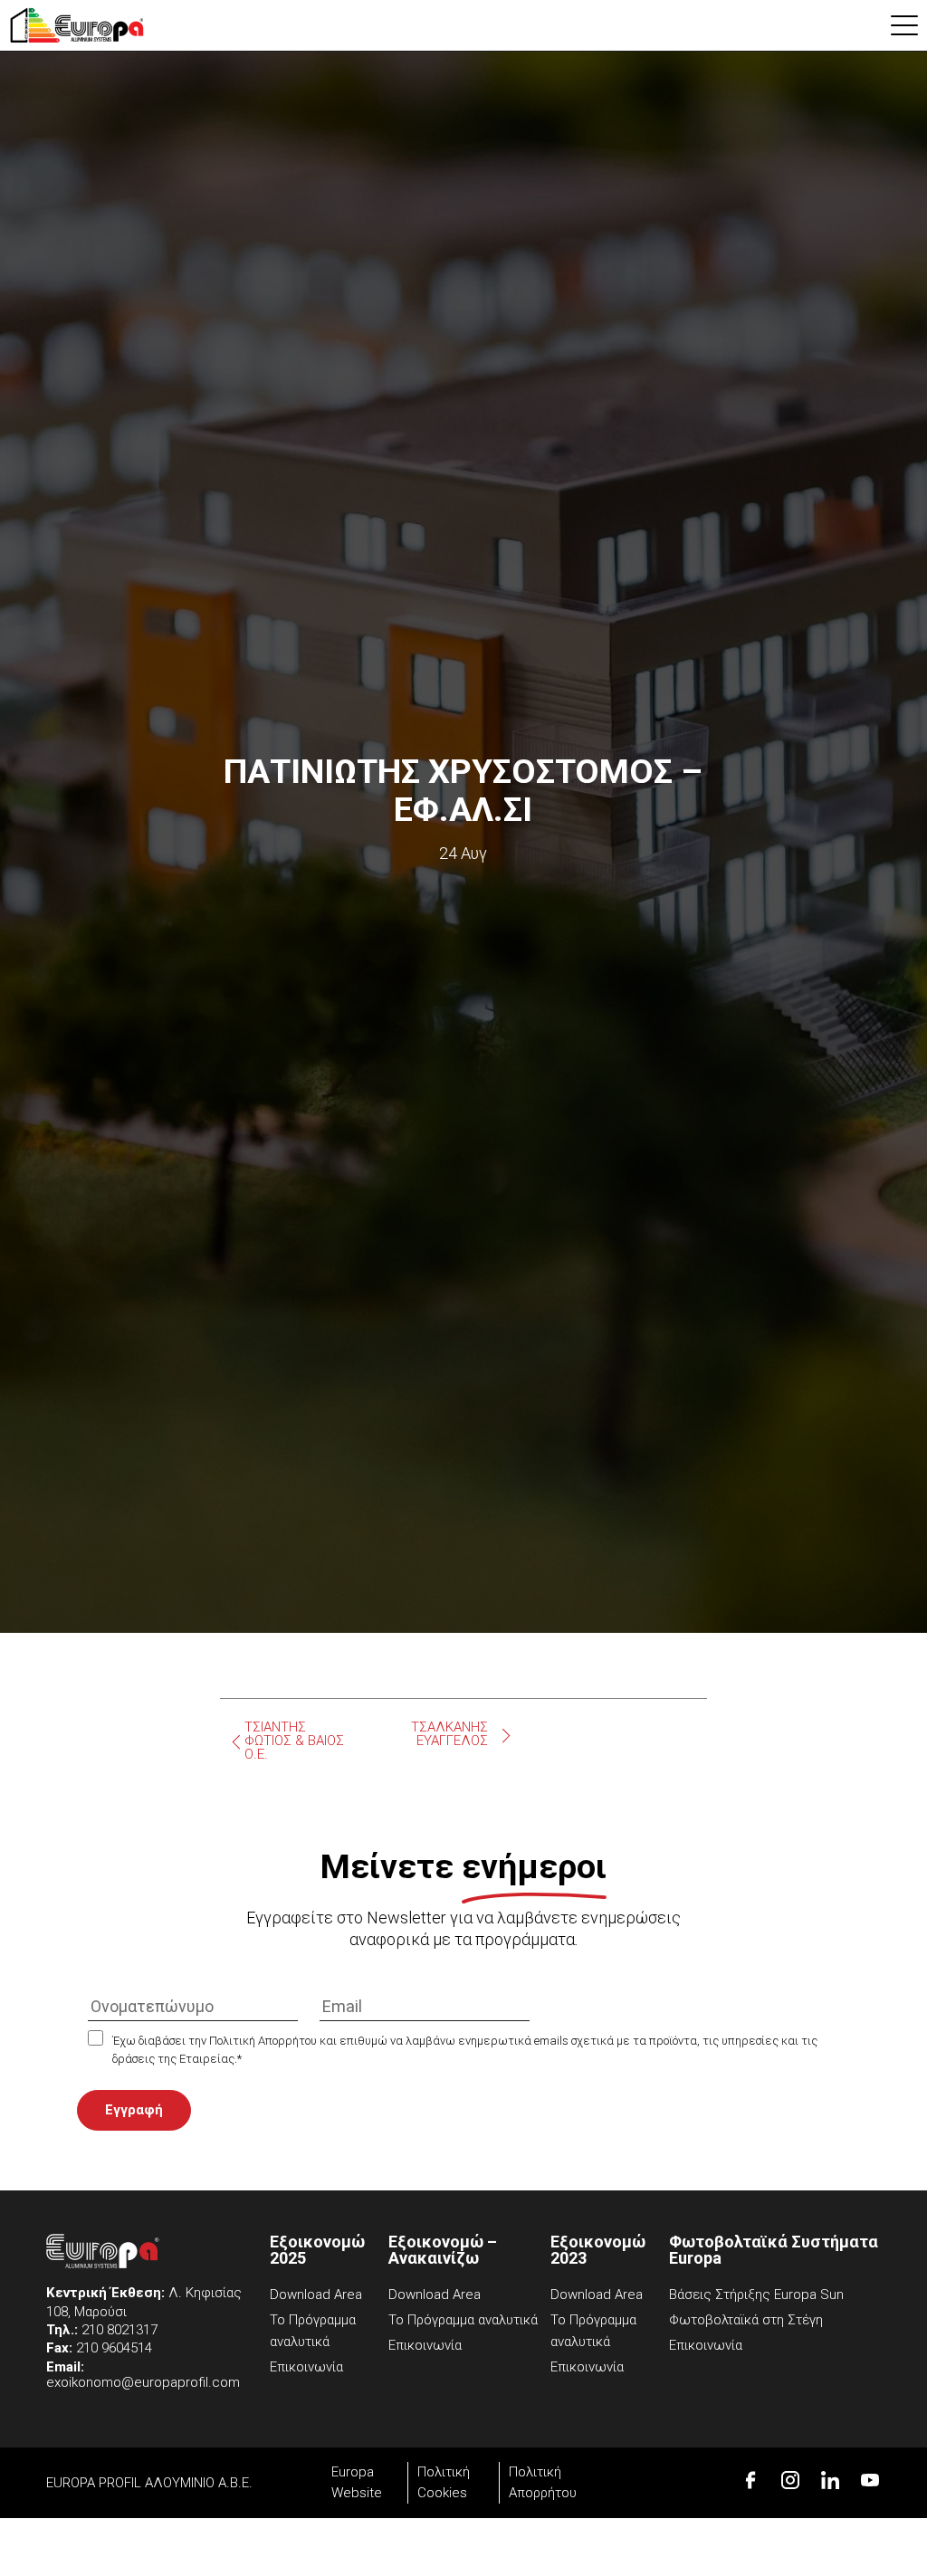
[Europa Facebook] (750, 2480)
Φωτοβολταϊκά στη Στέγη (746, 2320)
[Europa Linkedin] (830, 2480)
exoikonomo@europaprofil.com (143, 2382)
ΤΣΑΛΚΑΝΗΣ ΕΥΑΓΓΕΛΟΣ (449, 1734)
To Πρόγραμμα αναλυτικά (463, 2320)
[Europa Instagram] (790, 2480)
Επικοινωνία (306, 2367)
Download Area (316, 2295)
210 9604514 (114, 2348)
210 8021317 (119, 2330)
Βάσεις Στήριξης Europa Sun (756, 2295)
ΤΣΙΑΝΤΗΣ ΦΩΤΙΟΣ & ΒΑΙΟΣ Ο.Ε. (294, 1741)
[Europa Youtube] (870, 2480)
